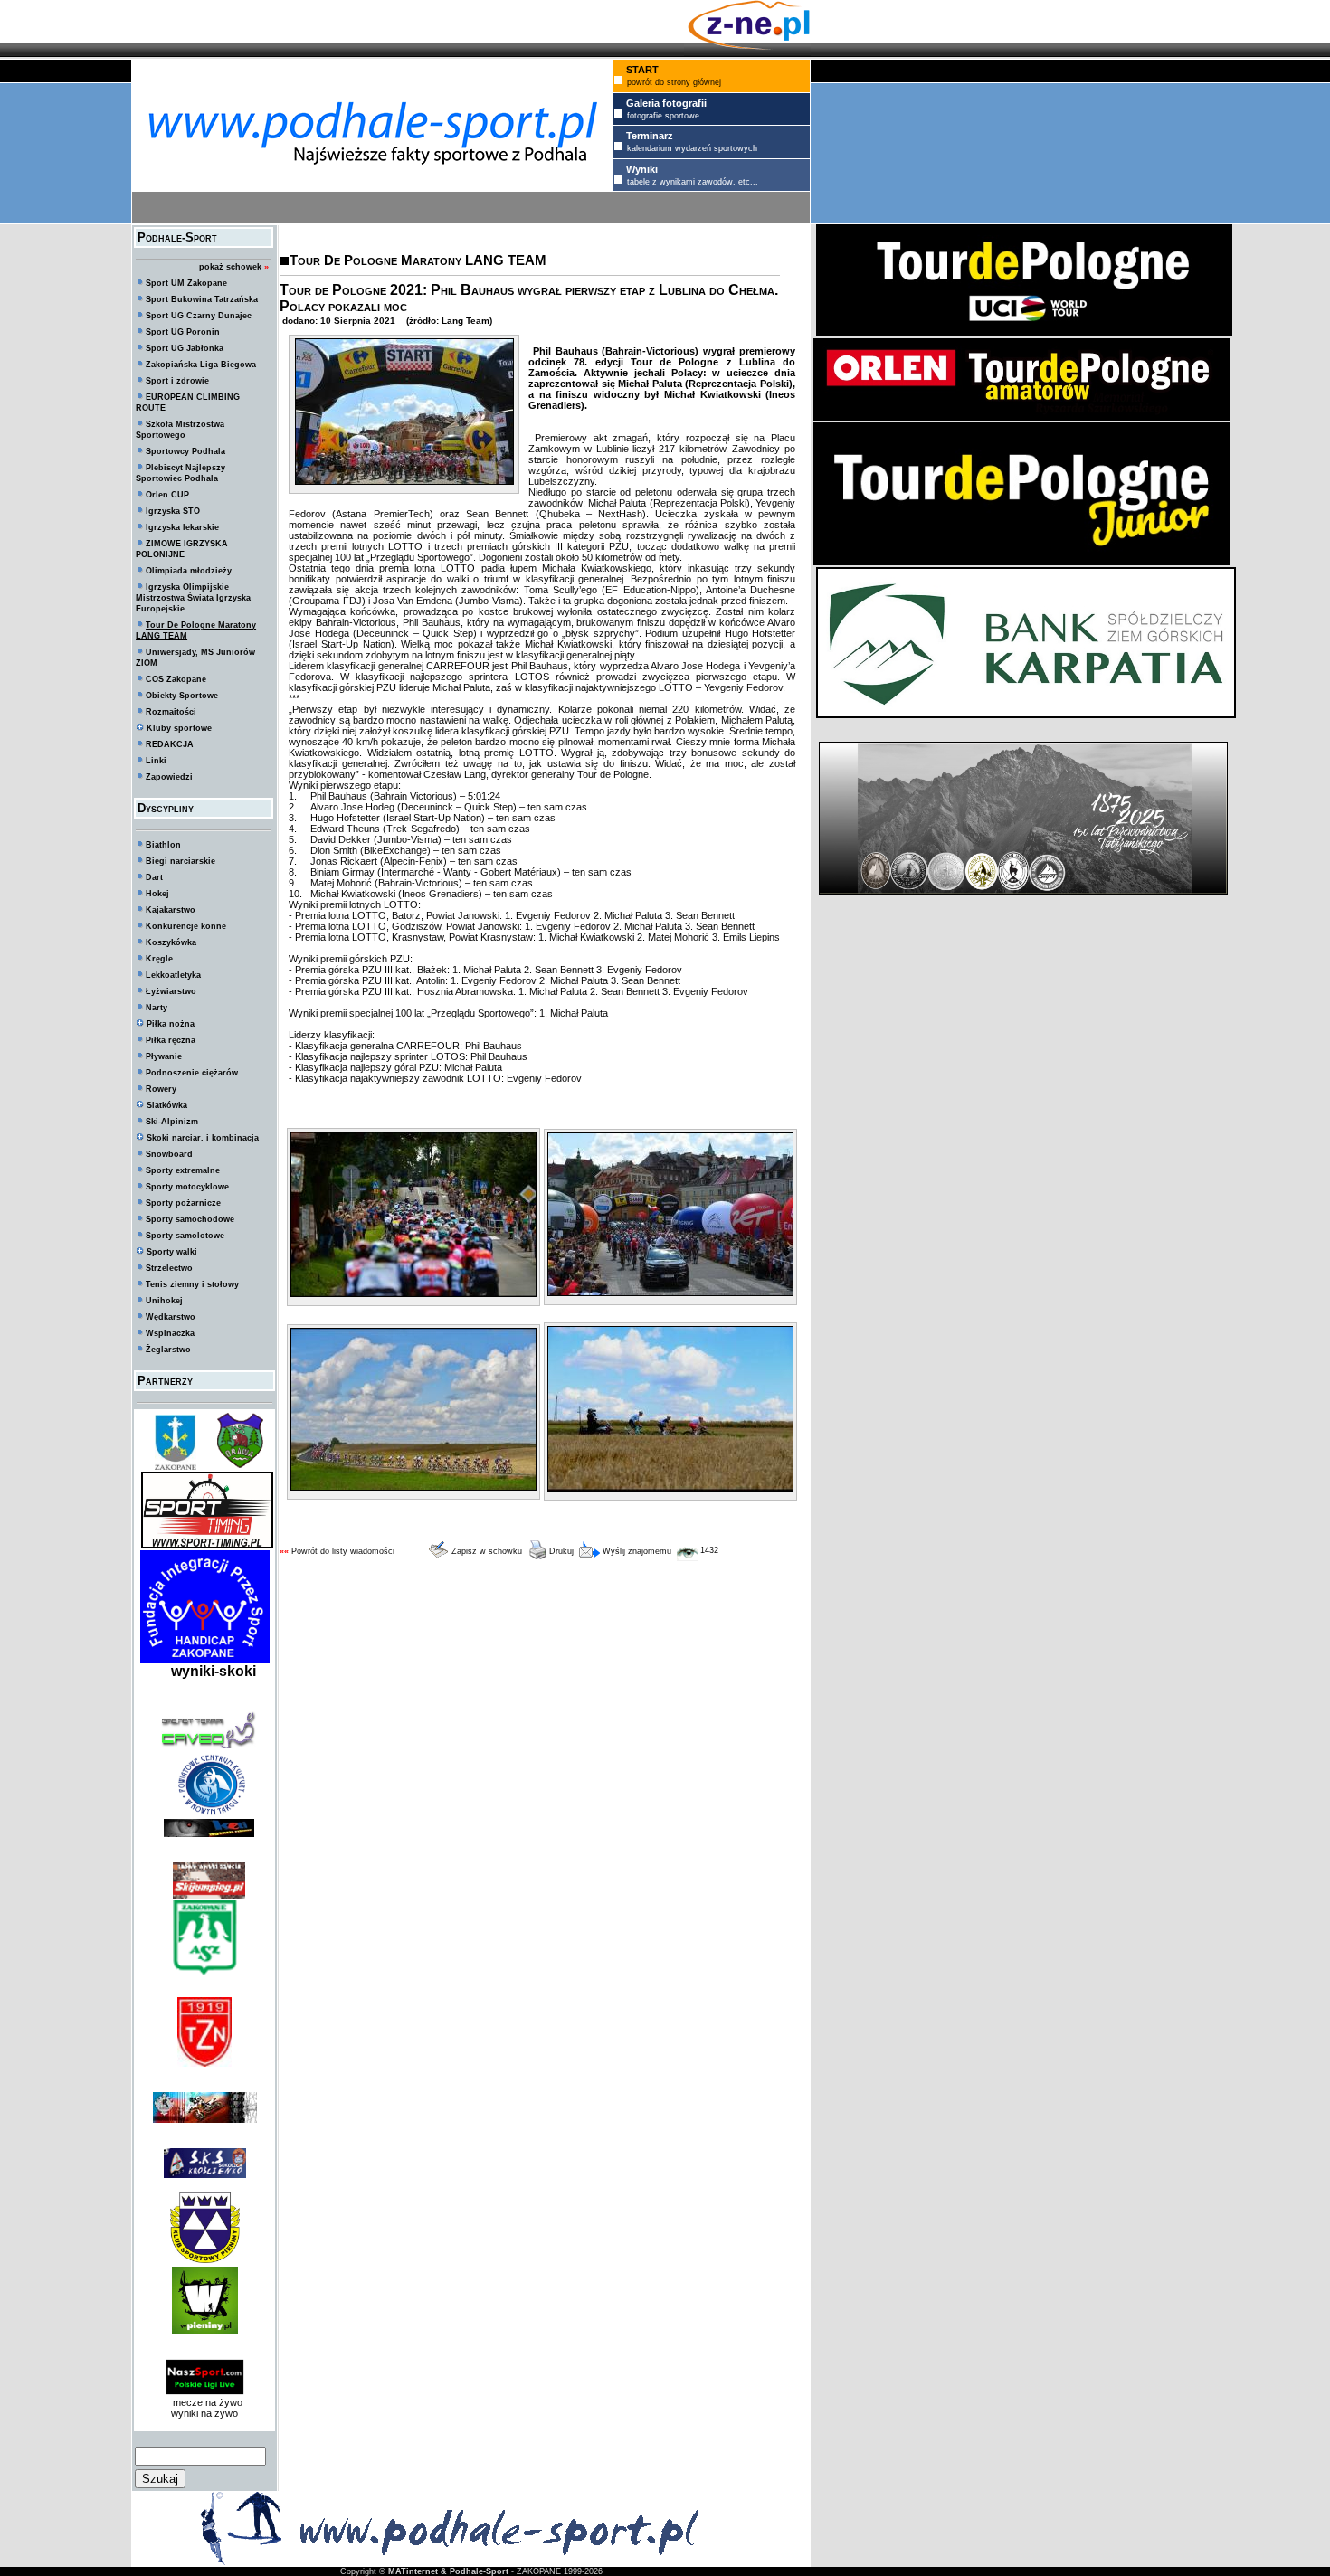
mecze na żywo (205, 2402)
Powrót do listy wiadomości (343, 1551)
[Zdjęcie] (404, 481)
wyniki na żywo (204, 2413)
